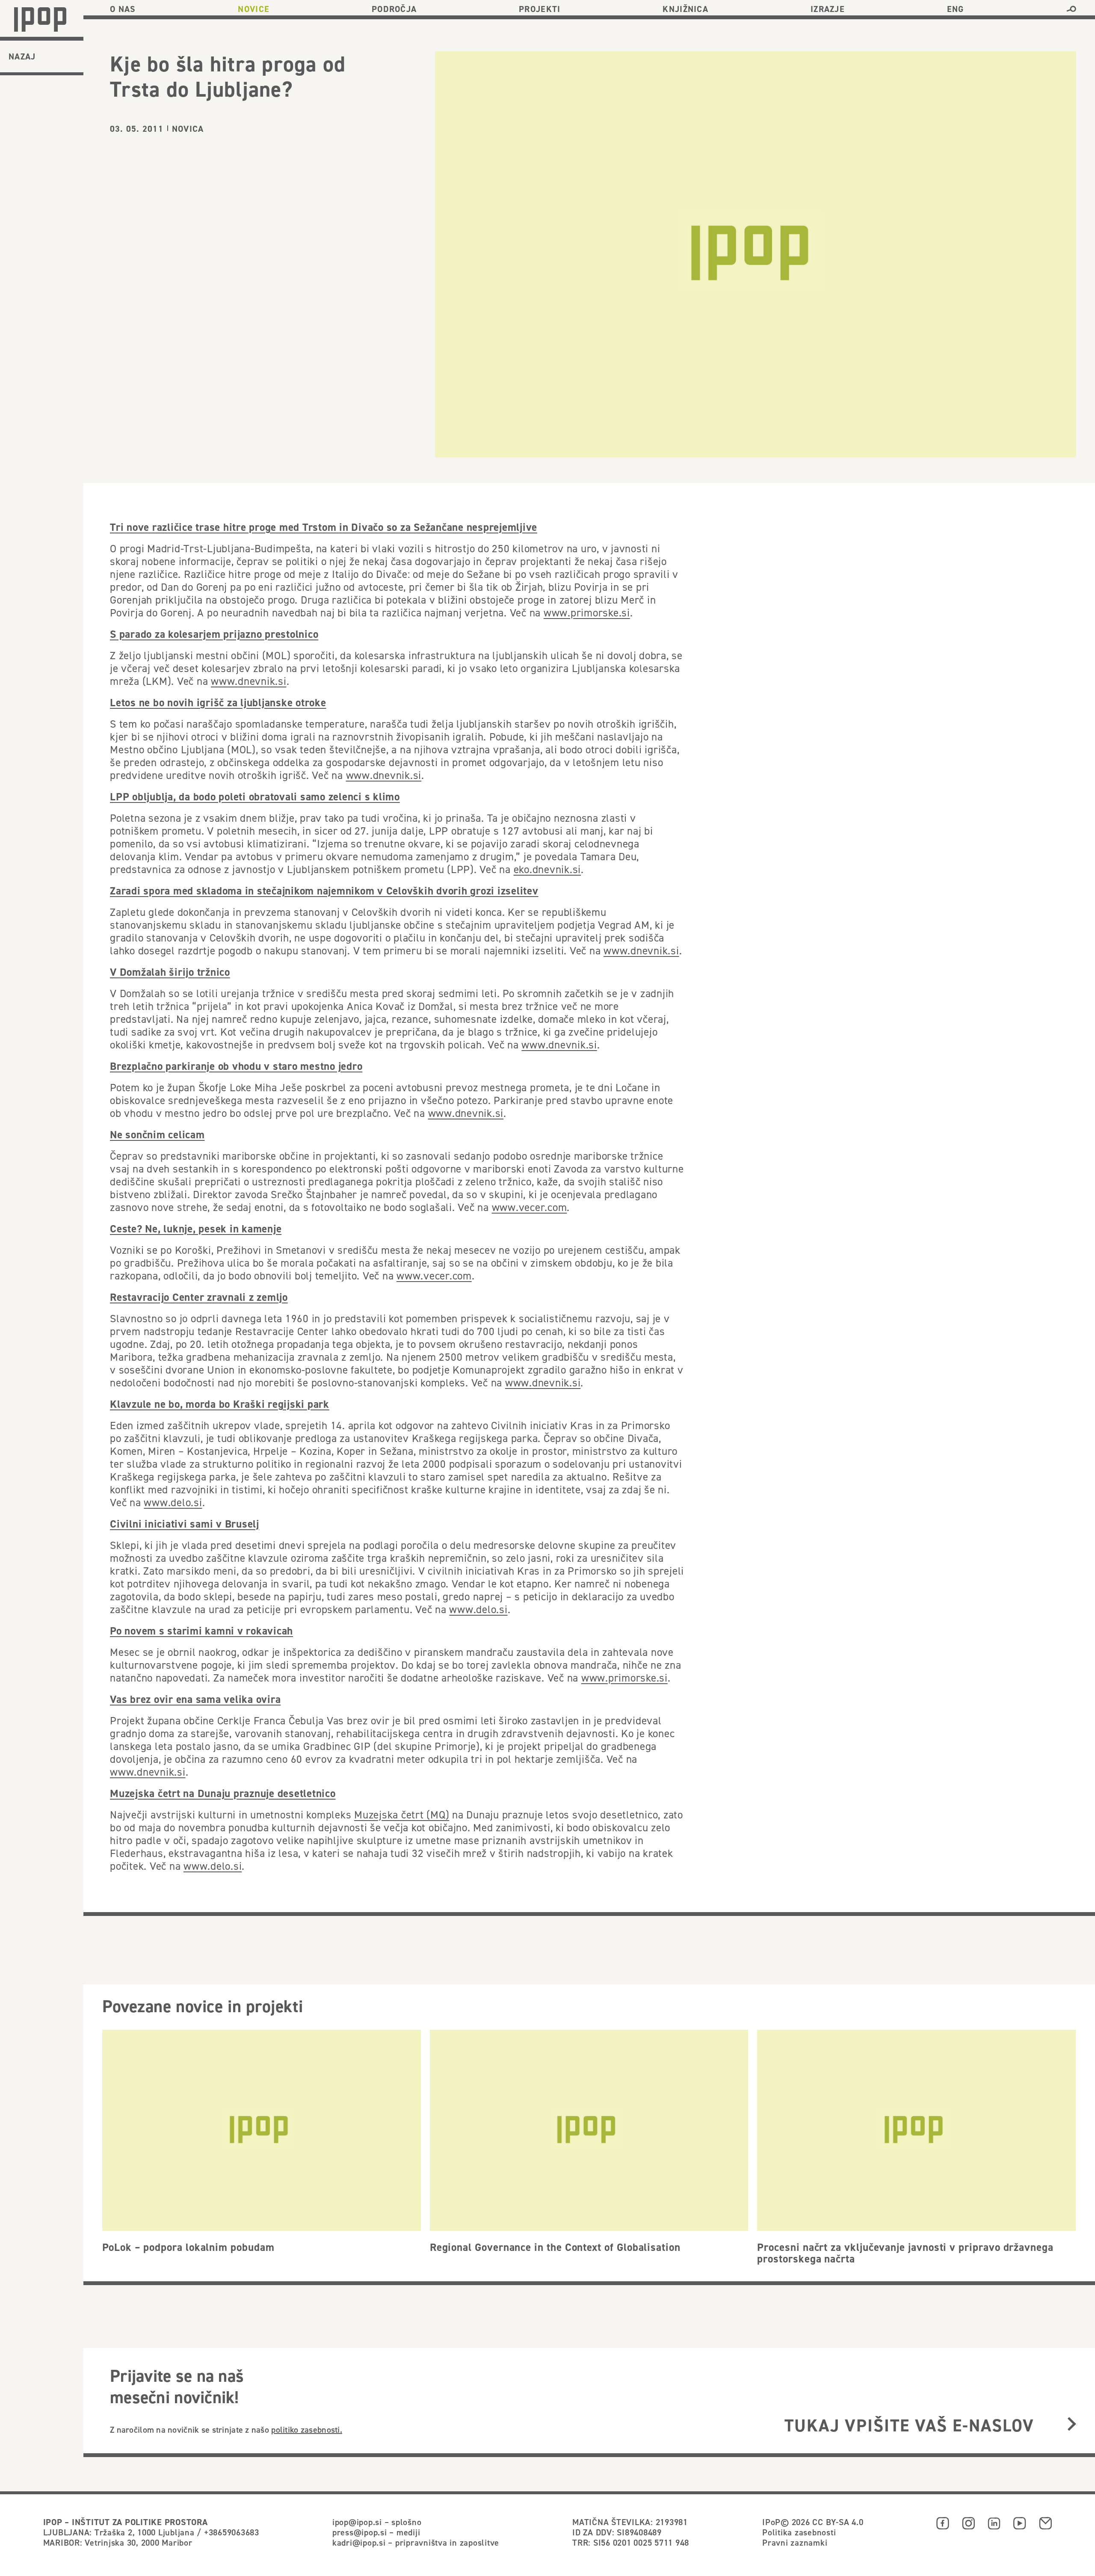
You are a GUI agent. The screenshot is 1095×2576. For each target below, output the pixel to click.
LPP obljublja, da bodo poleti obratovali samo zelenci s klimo (255, 796)
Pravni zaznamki (795, 2542)
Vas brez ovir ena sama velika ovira (195, 1699)
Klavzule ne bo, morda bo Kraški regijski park (220, 1404)
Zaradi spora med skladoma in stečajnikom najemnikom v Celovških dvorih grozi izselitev (324, 891)
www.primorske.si (587, 613)
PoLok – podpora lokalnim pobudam (188, 2247)
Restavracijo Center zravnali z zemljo (199, 1297)
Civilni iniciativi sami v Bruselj (185, 1524)
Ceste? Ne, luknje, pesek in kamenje (196, 1229)
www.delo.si (173, 1502)
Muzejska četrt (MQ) (402, 1815)
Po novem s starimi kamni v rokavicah (201, 1631)
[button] (1071, 9)
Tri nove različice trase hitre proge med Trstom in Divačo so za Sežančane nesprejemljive (324, 527)
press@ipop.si (360, 2532)
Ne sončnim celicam (157, 1134)
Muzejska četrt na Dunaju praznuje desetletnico (223, 1793)
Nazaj (22, 56)
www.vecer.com (530, 1207)
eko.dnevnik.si (547, 869)
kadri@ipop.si (359, 2542)
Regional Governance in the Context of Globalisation (555, 2247)
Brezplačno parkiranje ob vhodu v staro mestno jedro (236, 1066)
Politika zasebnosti (799, 2532)
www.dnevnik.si (249, 681)
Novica (188, 129)
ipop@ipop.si (357, 2522)
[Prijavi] (1072, 2425)
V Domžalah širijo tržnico (170, 972)
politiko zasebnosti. (307, 2429)
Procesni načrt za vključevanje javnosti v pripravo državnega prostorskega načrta (905, 2253)
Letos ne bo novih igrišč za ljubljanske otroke (218, 702)
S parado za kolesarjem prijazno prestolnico (214, 634)
